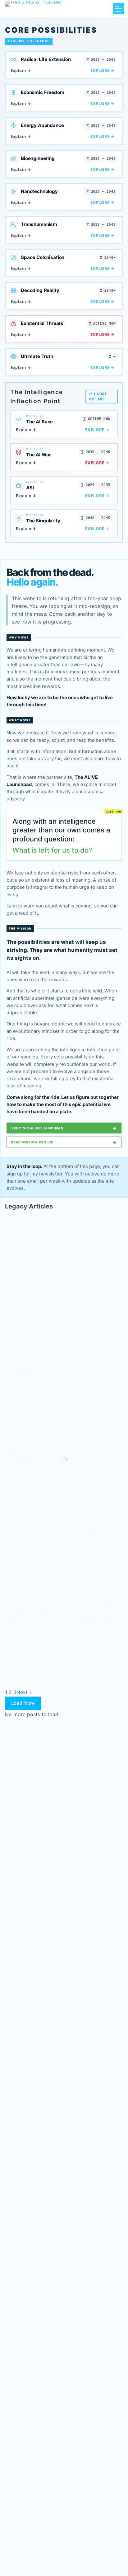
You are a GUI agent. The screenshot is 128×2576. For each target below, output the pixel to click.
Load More (23, 1703)
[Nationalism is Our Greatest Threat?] (34, 1263)
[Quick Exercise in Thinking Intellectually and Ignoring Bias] (94, 1663)
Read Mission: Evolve (64, 1142)
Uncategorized (87, 1706)
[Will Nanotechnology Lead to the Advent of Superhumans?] (34, 1341)
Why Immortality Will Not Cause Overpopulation (93, 1370)
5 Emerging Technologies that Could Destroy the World (29, 1612)
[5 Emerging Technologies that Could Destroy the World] (34, 1581)
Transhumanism (28, 1384)
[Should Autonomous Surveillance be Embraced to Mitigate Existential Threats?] (94, 1581)
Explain (21, 70)
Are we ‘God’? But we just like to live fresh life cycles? (33, 1691)
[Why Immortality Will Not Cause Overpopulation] (94, 1341)
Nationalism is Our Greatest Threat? (29, 1289)
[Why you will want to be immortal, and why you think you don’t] (34, 1505)
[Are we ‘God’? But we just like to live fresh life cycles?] (34, 1663)
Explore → (103, 70)
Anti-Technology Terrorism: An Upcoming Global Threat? (89, 1454)
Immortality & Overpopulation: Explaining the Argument (27, 1454)
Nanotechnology (22, 1390)
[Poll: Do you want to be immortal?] (94, 1505)
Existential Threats (30, 1300)
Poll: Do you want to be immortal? (92, 1530)
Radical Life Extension (93, 1307)
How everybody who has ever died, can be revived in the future (94, 1292)
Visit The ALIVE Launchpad (64, 1128)
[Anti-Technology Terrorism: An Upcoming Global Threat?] (94, 1423)
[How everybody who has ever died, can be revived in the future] (94, 1263)
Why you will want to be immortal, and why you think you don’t (33, 1533)
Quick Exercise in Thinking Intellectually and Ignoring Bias (94, 1691)
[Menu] (118, 9)
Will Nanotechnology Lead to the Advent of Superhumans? (33, 1370)
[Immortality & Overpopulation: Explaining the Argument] (34, 1423)
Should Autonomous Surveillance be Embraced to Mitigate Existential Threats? (94, 1612)
